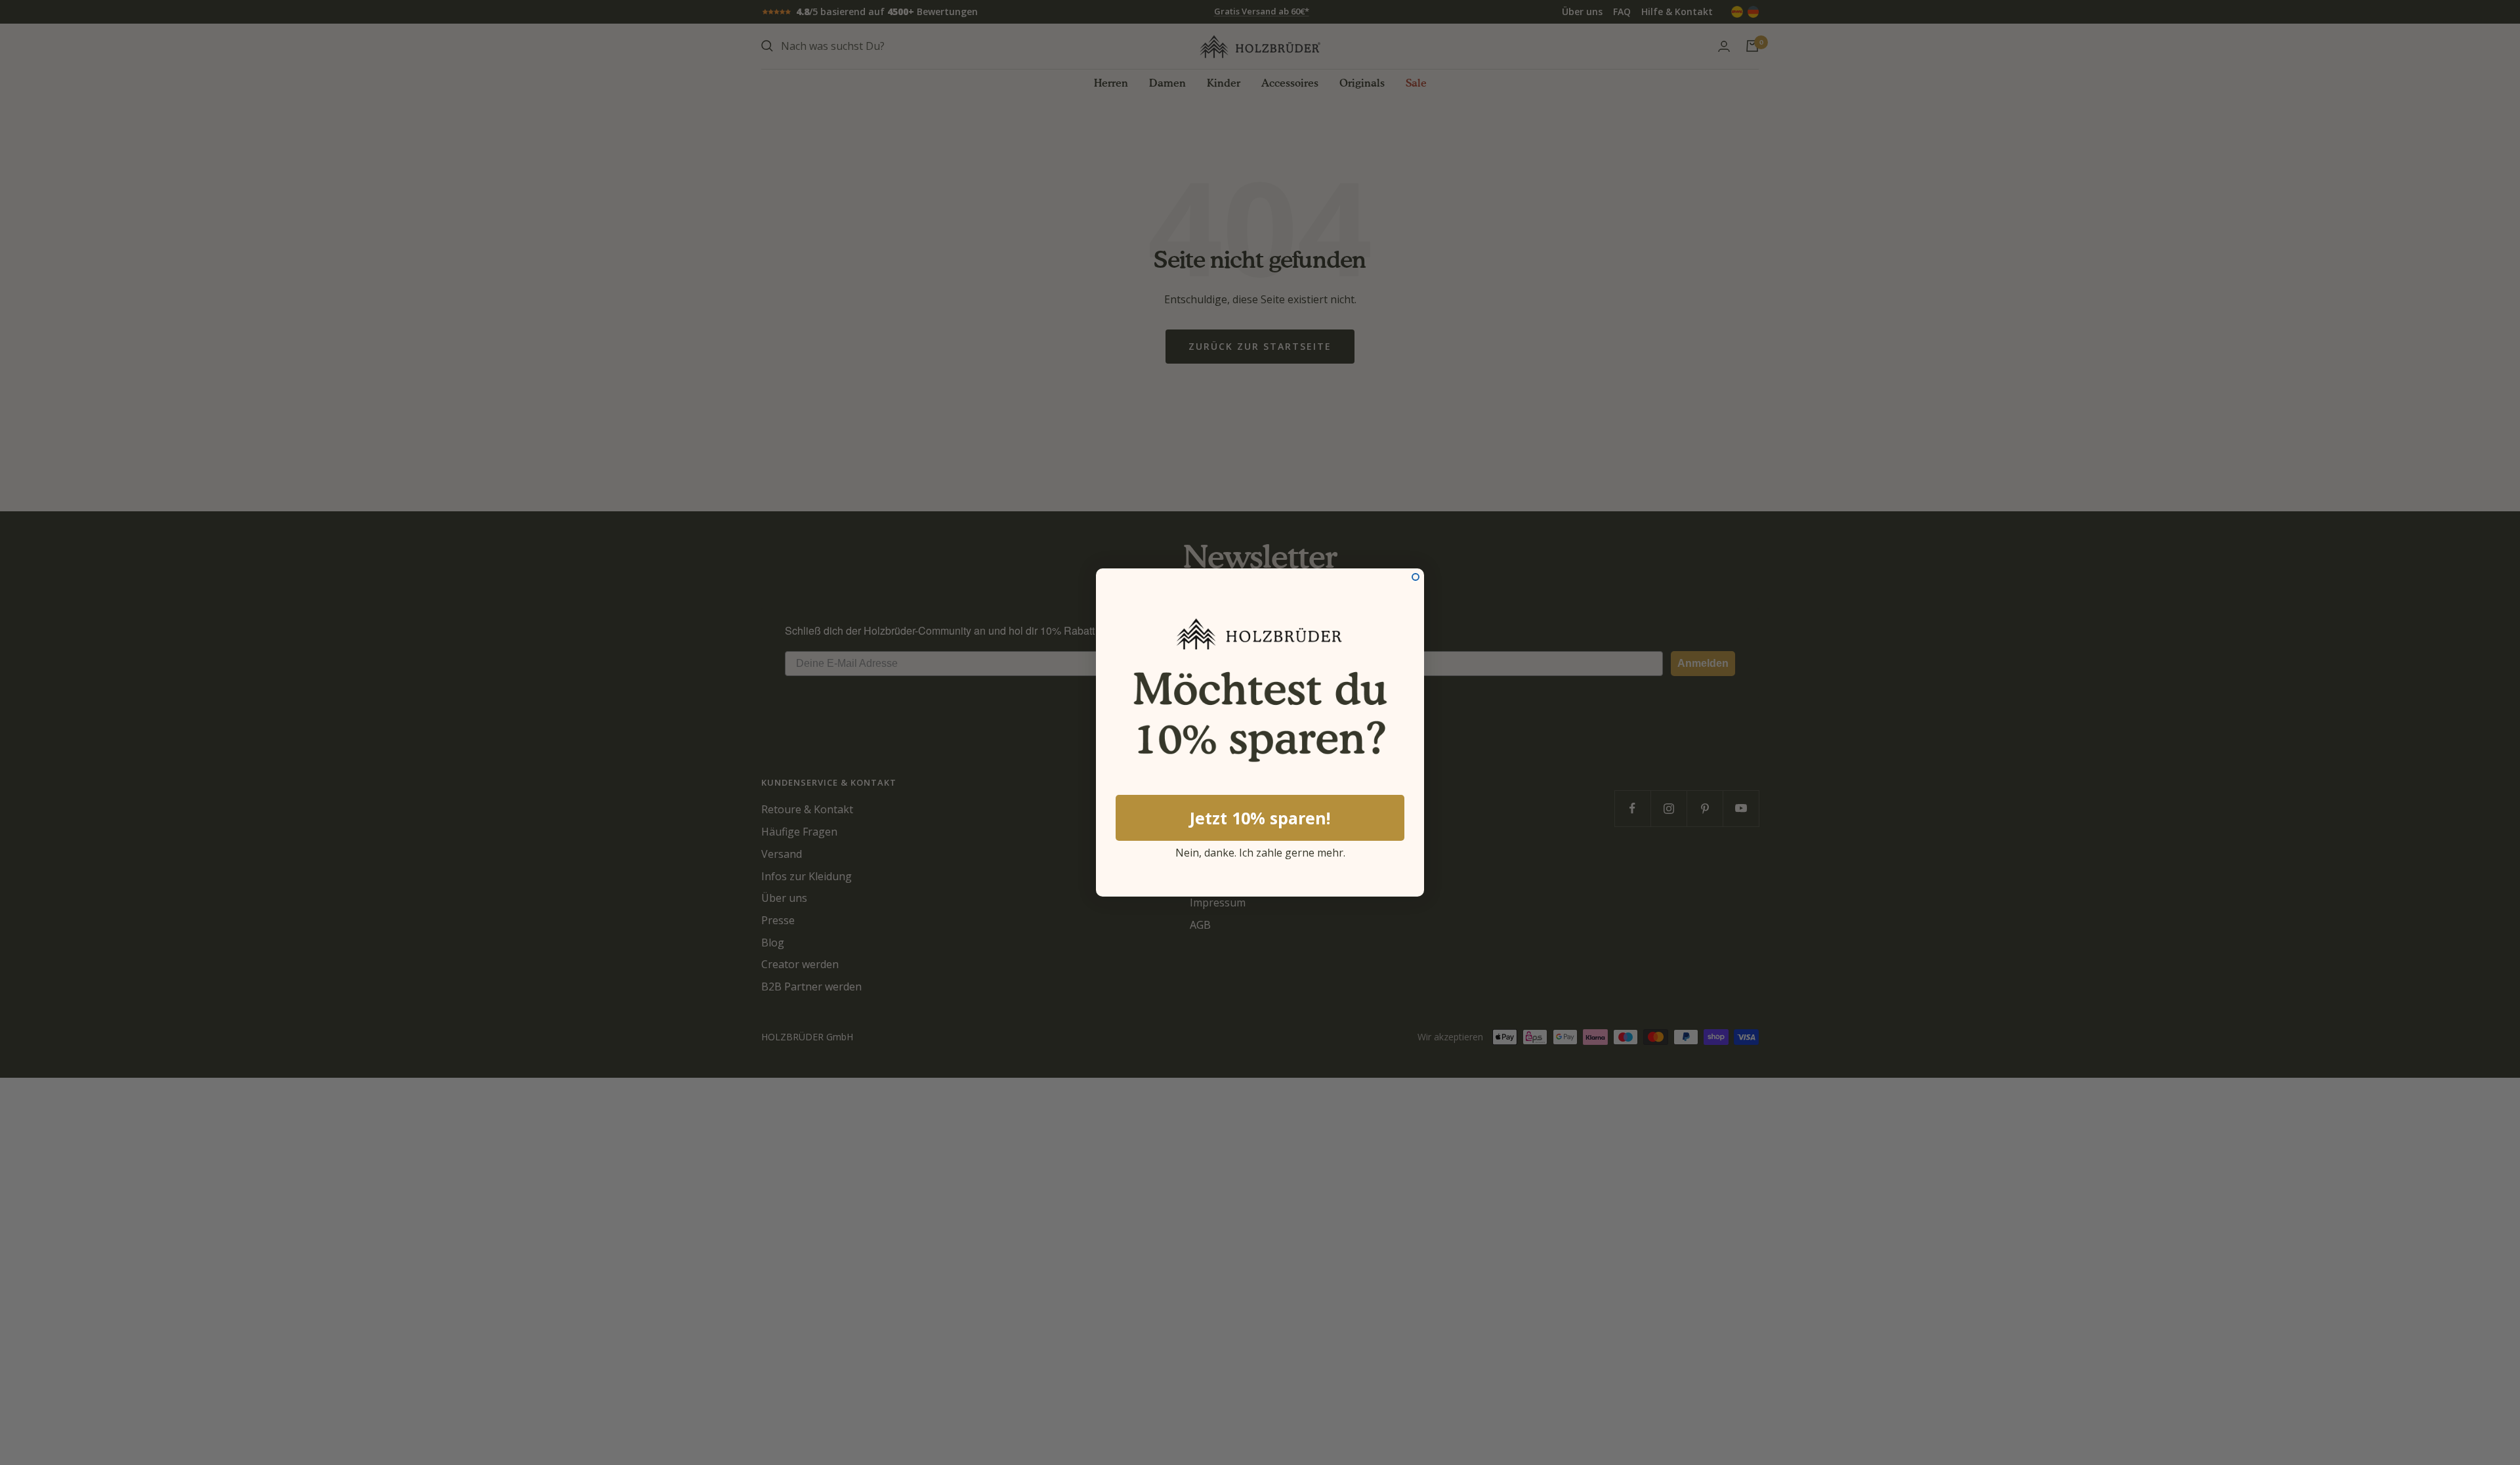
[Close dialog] (1416, 577)
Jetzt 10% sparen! (1260, 818)
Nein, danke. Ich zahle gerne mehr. (1260, 851)
